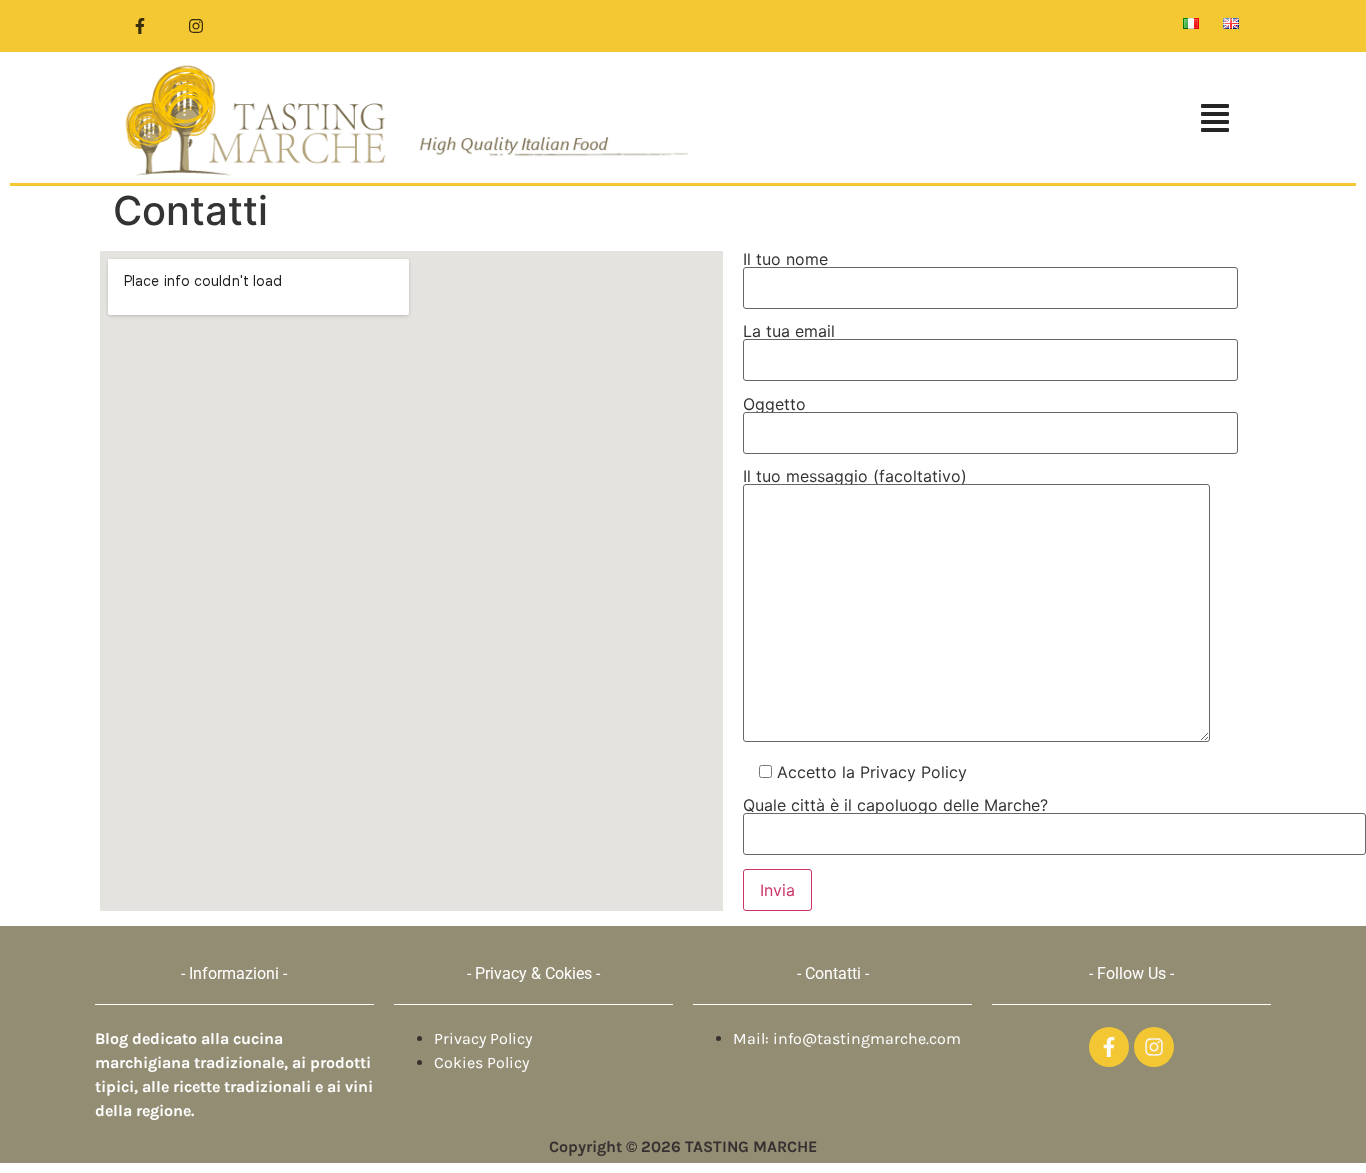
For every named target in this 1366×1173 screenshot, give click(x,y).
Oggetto (774, 405)
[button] (977, 120)
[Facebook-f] (140, 26)
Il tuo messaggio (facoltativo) (855, 477)
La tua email (789, 332)
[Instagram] (196, 26)
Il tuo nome (785, 260)
